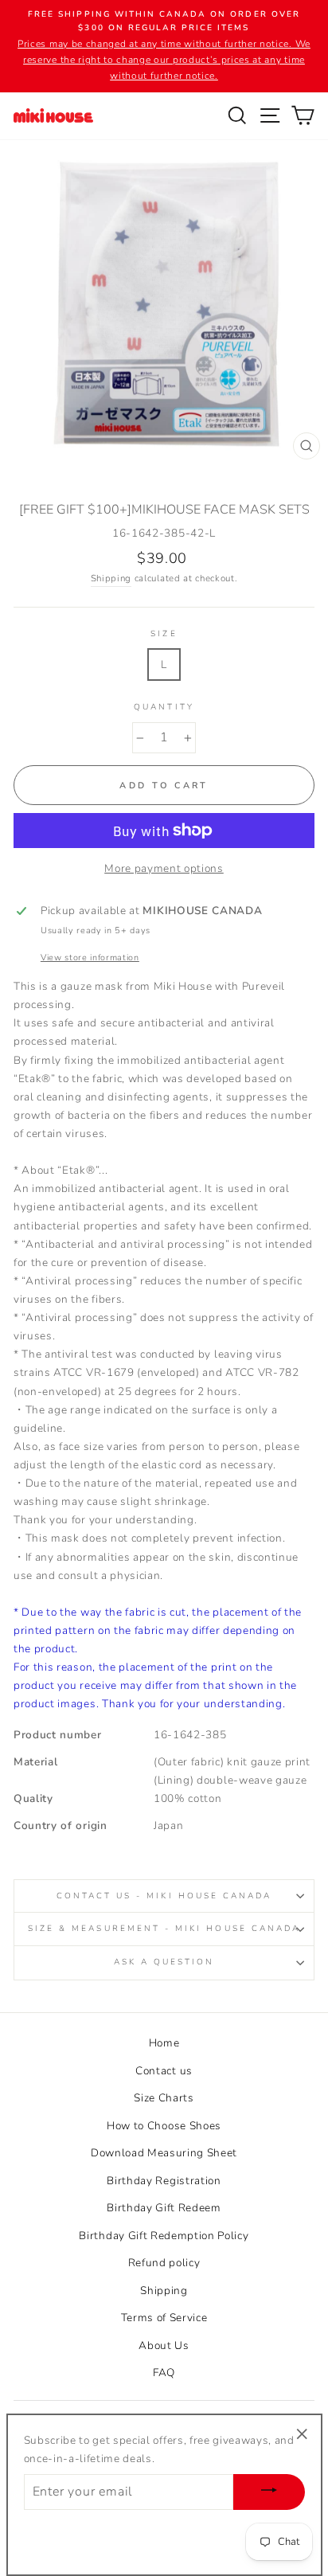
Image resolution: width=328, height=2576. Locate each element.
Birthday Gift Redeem (164, 2208)
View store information (90, 958)
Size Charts (164, 2098)
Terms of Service (164, 2318)
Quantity (164, 707)
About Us (164, 2345)
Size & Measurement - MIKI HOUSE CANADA (164, 1929)
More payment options (164, 868)
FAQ (164, 2373)
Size (164, 634)
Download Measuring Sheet (164, 2153)
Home (164, 2043)
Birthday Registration (164, 2181)
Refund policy (164, 2263)
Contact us (164, 2071)
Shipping (111, 578)
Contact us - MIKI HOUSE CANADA (164, 1896)
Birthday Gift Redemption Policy (164, 2236)
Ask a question (164, 1962)
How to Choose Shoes (164, 2126)
